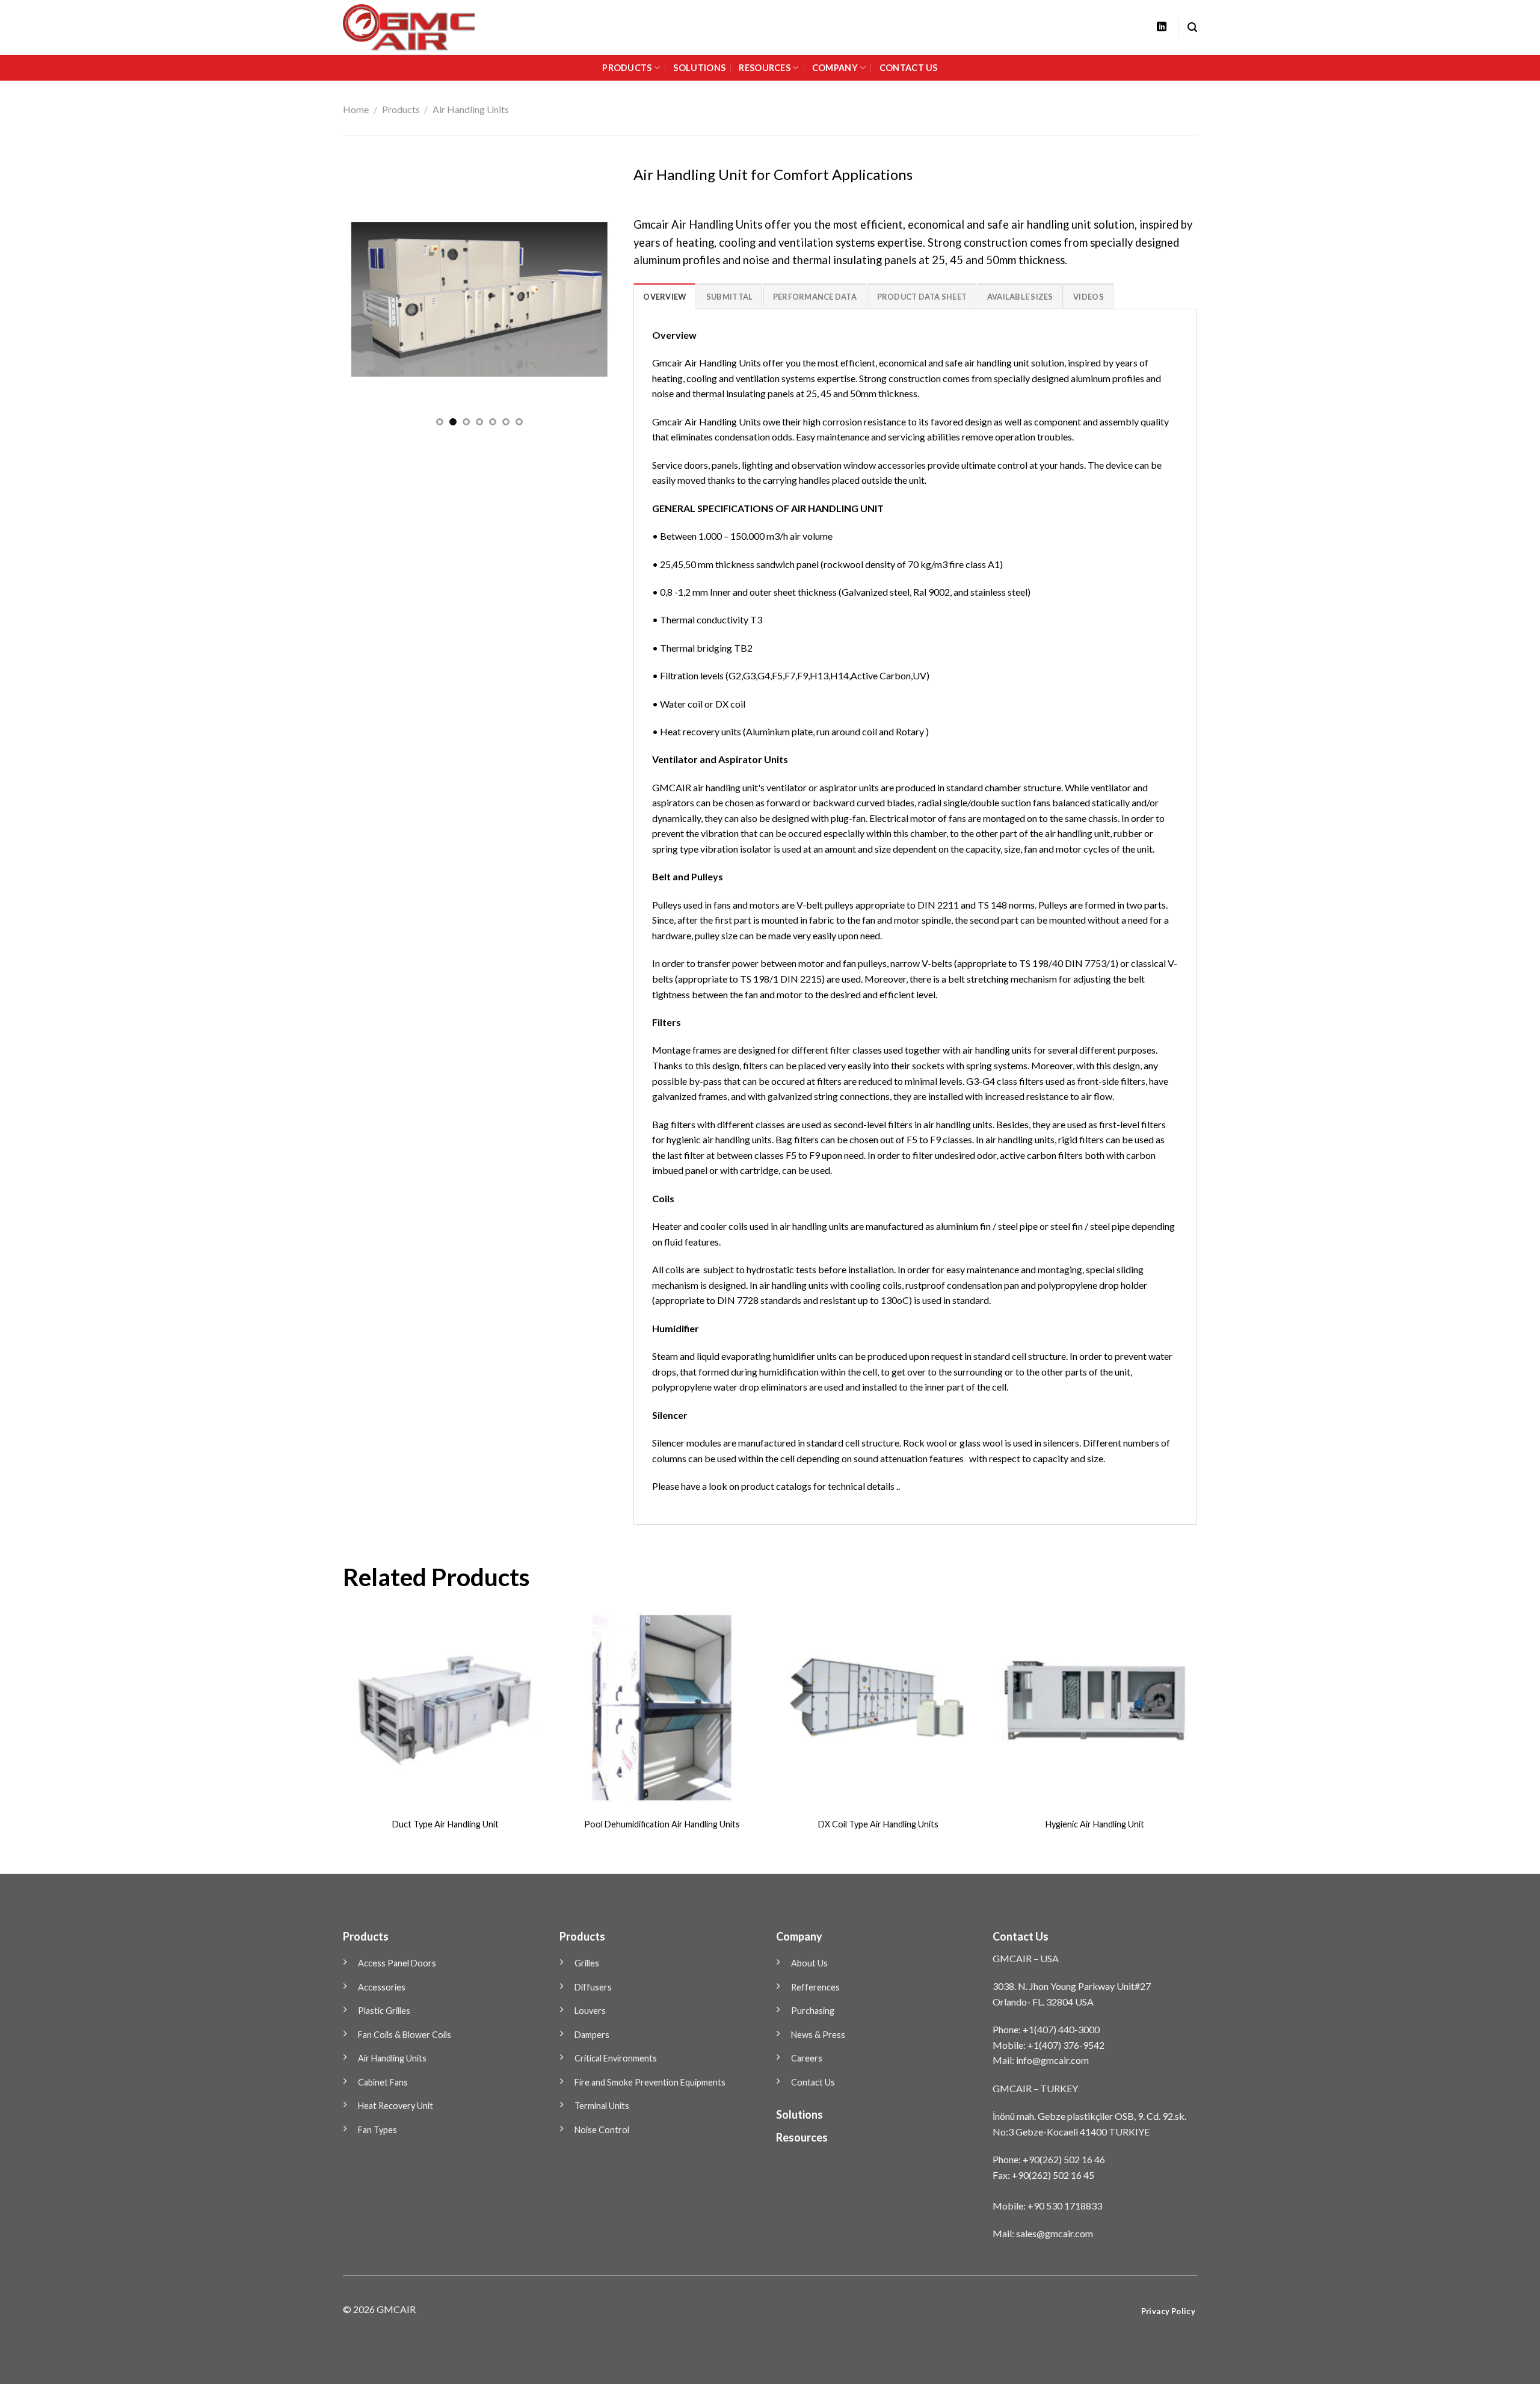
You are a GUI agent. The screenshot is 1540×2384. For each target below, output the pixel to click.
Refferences (815, 1987)
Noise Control (602, 2130)
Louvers (590, 2011)
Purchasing (813, 2011)
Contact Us (813, 2082)
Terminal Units (602, 2106)
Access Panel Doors (397, 1963)
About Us (809, 1963)
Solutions (799, 2114)
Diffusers (593, 1987)
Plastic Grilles (384, 2011)
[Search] (1192, 27)
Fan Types (377, 2130)
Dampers (592, 2035)
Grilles (587, 1963)
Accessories (382, 1987)
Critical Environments (616, 2058)
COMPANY (835, 68)
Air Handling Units (471, 109)
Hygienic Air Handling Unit (1095, 1824)
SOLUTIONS (699, 68)
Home (356, 109)
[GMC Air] (426, 27)
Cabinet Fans (383, 2082)
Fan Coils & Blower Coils (405, 2035)
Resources (802, 2137)
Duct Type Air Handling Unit (445, 1824)
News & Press (818, 2035)
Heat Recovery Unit (396, 2106)
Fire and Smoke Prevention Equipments (650, 2082)
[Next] (595, 299)
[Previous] (363, 299)
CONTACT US (909, 68)
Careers (807, 2058)
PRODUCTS (627, 68)
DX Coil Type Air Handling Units (878, 1824)
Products (401, 109)
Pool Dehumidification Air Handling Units (662, 1824)
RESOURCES (765, 68)
